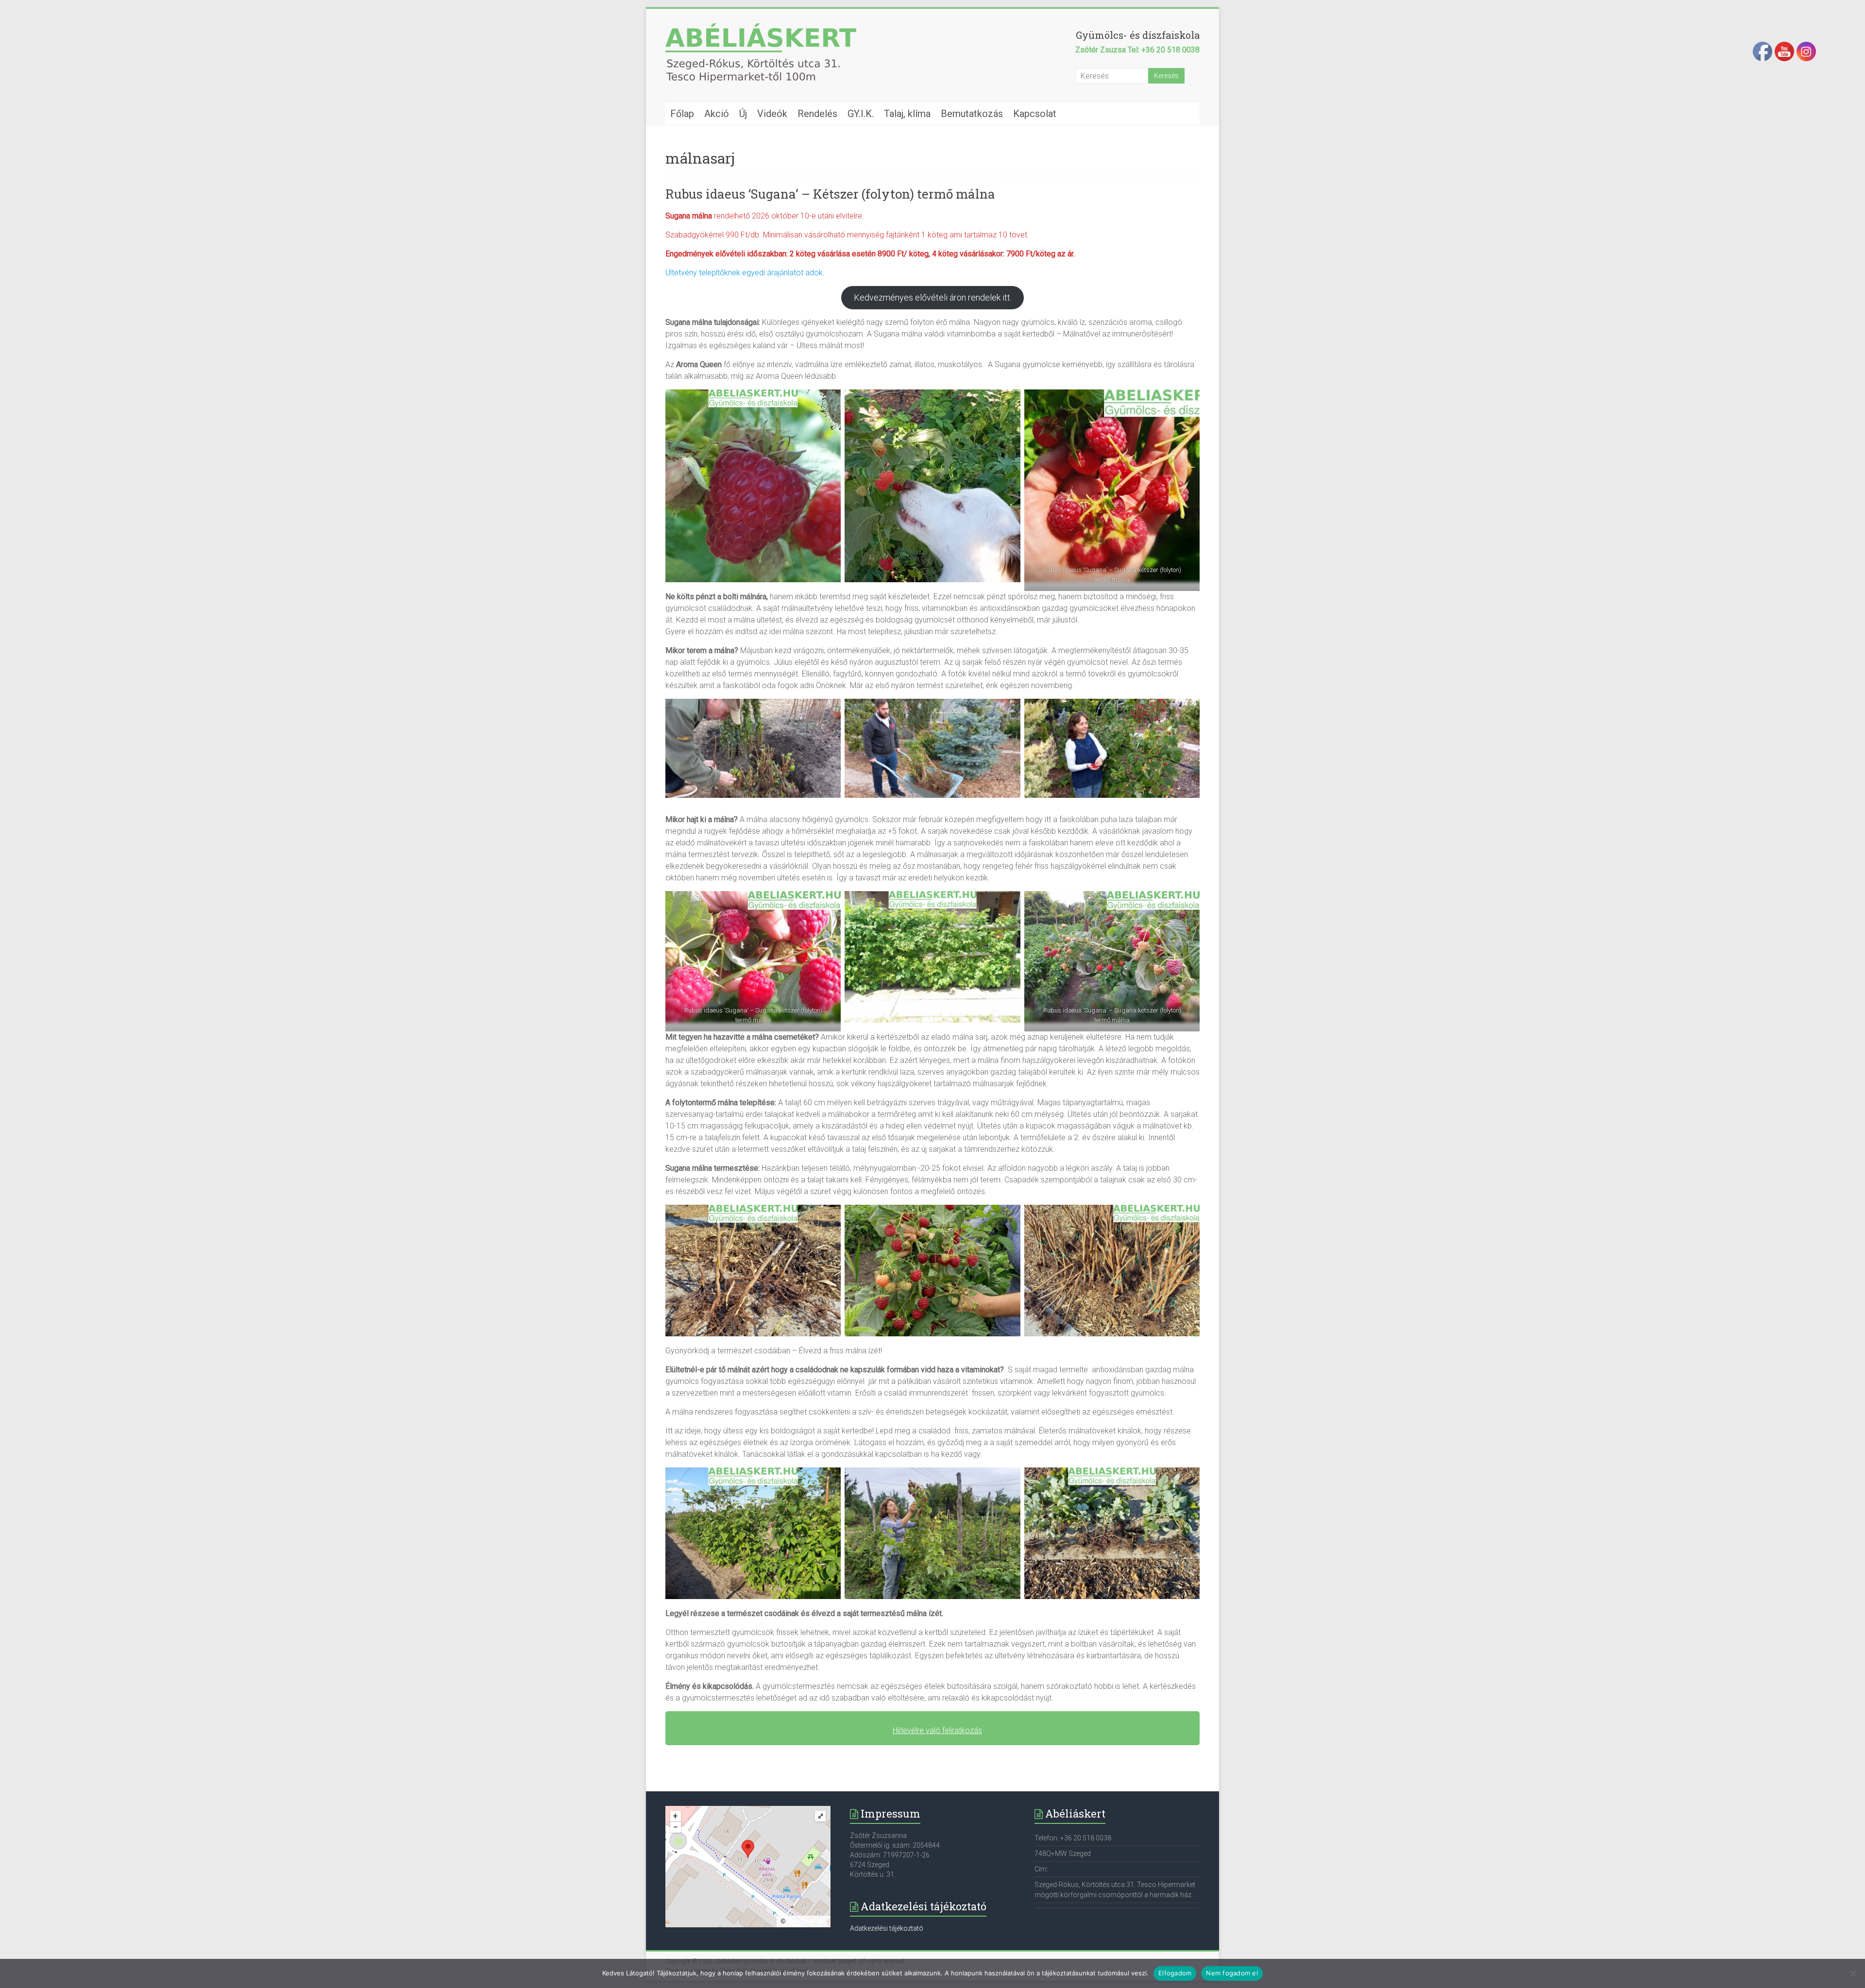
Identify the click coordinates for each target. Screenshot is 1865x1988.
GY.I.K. (861, 114)
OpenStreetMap (807, 1921)
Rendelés (817, 114)
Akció (717, 114)
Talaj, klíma (907, 114)
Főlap (682, 114)
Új (743, 114)
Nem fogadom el (1232, 1973)
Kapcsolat (1035, 114)
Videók (772, 114)
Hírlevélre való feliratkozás (937, 1730)
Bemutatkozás (972, 114)
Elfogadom (1175, 1973)
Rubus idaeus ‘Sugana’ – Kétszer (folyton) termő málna (830, 194)
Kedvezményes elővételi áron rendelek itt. (933, 297)
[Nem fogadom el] (1853, 1973)
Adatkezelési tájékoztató (887, 1928)
